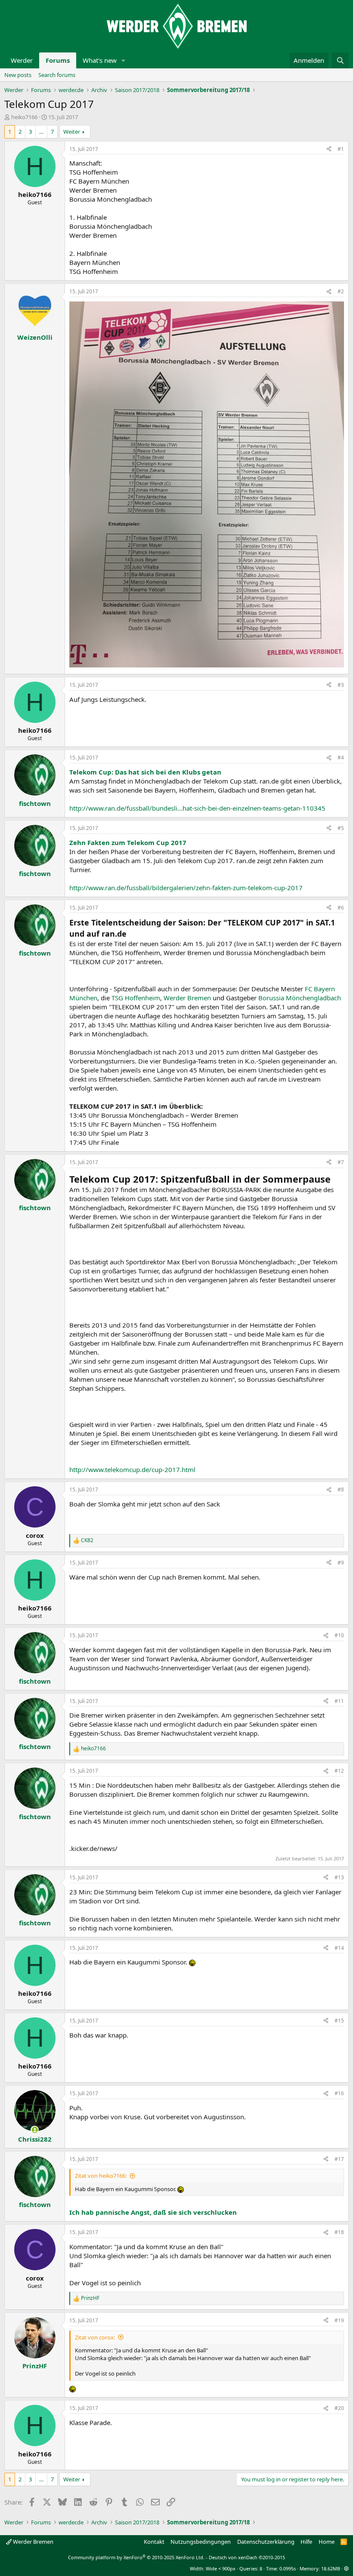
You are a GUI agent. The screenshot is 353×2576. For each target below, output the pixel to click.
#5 (341, 828)
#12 (339, 1771)
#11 (339, 1701)
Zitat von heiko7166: (101, 2176)
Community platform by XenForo (136, 2557)
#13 (339, 1877)
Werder (22, 60)
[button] (124, 60)
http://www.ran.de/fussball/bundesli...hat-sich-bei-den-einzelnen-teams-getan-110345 (197, 808)
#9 (341, 1563)
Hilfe (306, 2542)
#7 (341, 1162)
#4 (341, 758)
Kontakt (154, 2542)
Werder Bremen (187, 998)
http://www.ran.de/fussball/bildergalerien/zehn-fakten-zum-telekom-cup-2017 (186, 888)
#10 (339, 1635)
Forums (58, 60)
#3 (341, 685)
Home (327, 2542)
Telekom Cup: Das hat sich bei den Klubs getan (145, 772)
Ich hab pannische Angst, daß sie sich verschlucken (153, 2212)
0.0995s (288, 2568)
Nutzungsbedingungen (201, 2542)
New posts (18, 75)
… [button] (41, 132)
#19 (339, 2320)
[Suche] (340, 60)
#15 (339, 2021)
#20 (339, 2408)
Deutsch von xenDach (247, 2557)
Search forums (57, 75)
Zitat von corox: (95, 2337)
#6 (341, 908)
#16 (339, 2093)
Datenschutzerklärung (266, 2542)
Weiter (72, 132)
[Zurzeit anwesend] (35, 2130)
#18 (339, 2232)
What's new (100, 60)
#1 (341, 149)
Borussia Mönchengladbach (300, 998)
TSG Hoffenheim (136, 998)
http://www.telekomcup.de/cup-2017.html (132, 1469)
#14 (339, 1948)
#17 (339, 2159)
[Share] (329, 149)
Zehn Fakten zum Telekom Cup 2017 (128, 842)
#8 (341, 1489)
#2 (341, 291)
